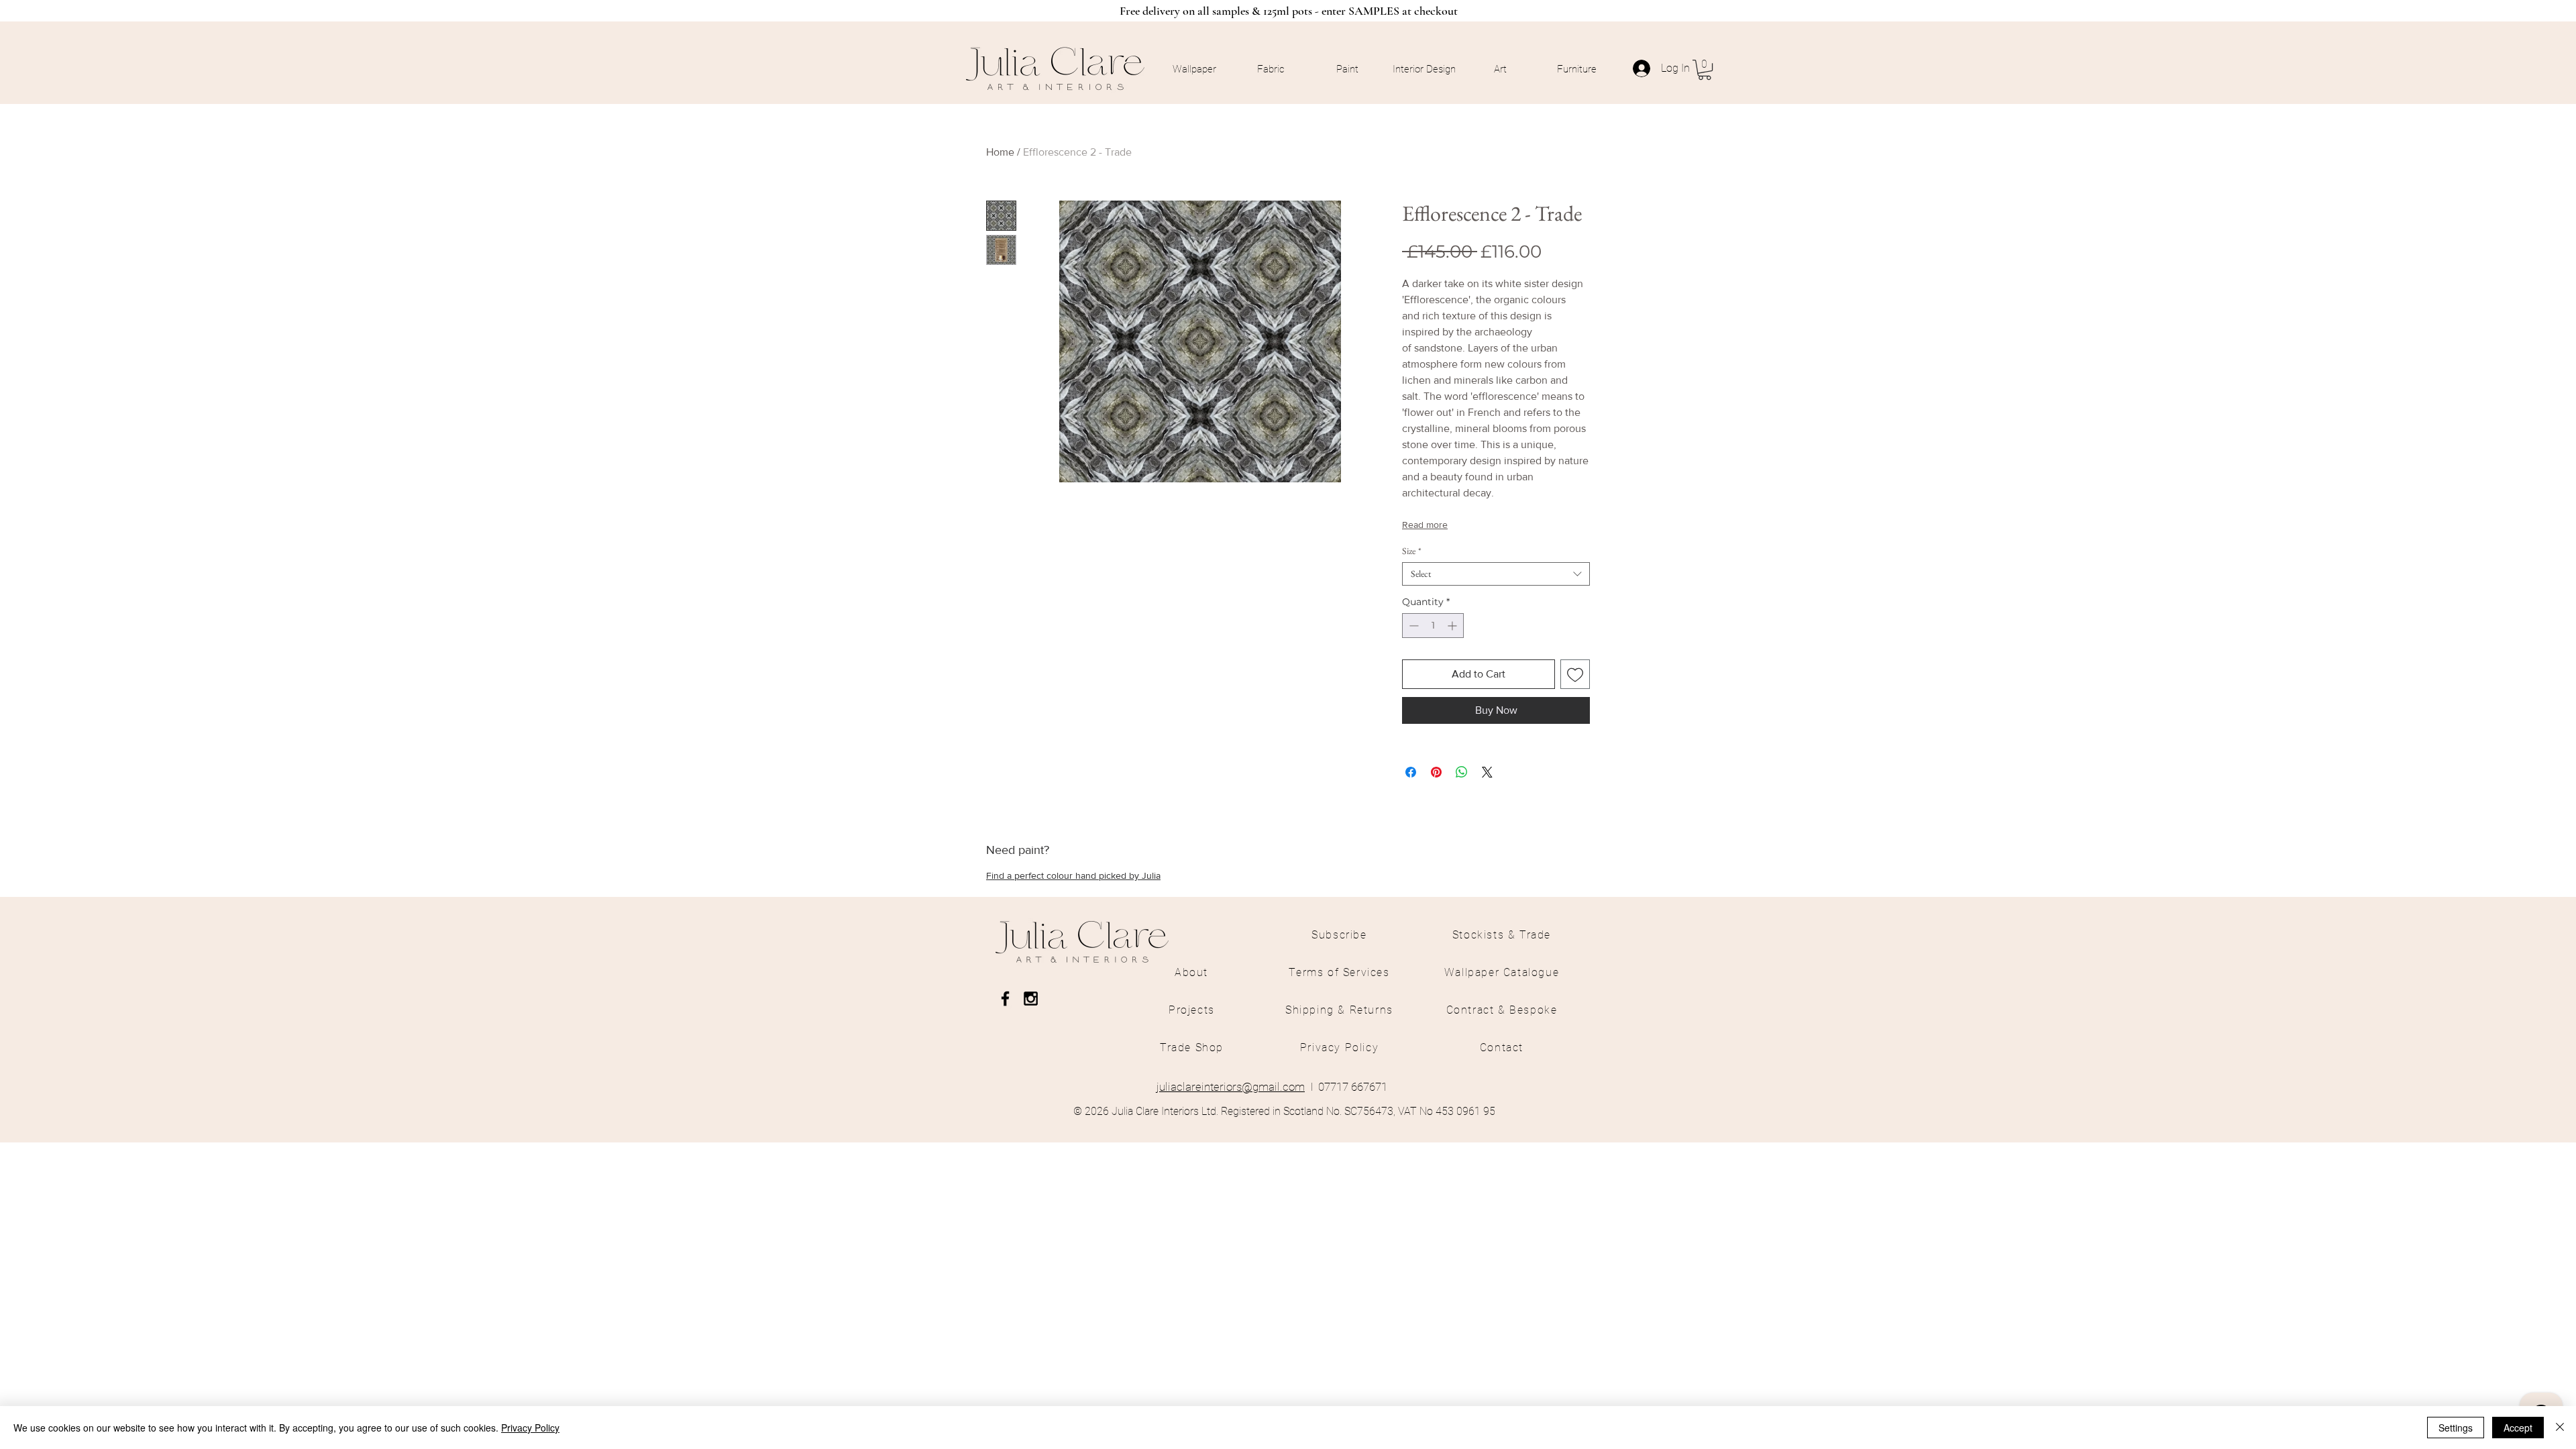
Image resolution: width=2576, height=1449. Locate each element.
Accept (2518, 1428)
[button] (1705, 70)
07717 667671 (1353, 1087)
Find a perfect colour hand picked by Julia (1073, 875)
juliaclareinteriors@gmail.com (1231, 1087)
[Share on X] (1487, 772)
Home (1000, 152)
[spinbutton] (1433, 626)
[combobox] (1496, 574)
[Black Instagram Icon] (1031, 999)
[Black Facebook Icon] (1005, 999)
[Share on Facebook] (1411, 772)
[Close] (2560, 1428)
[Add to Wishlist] (1575, 674)
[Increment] (1453, 626)
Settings (2456, 1428)
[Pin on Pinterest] (1436, 772)
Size (1412, 551)
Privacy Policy (530, 1428)
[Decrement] (1412, 626)
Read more (1425, 525)
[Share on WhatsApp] (1462, 772)
